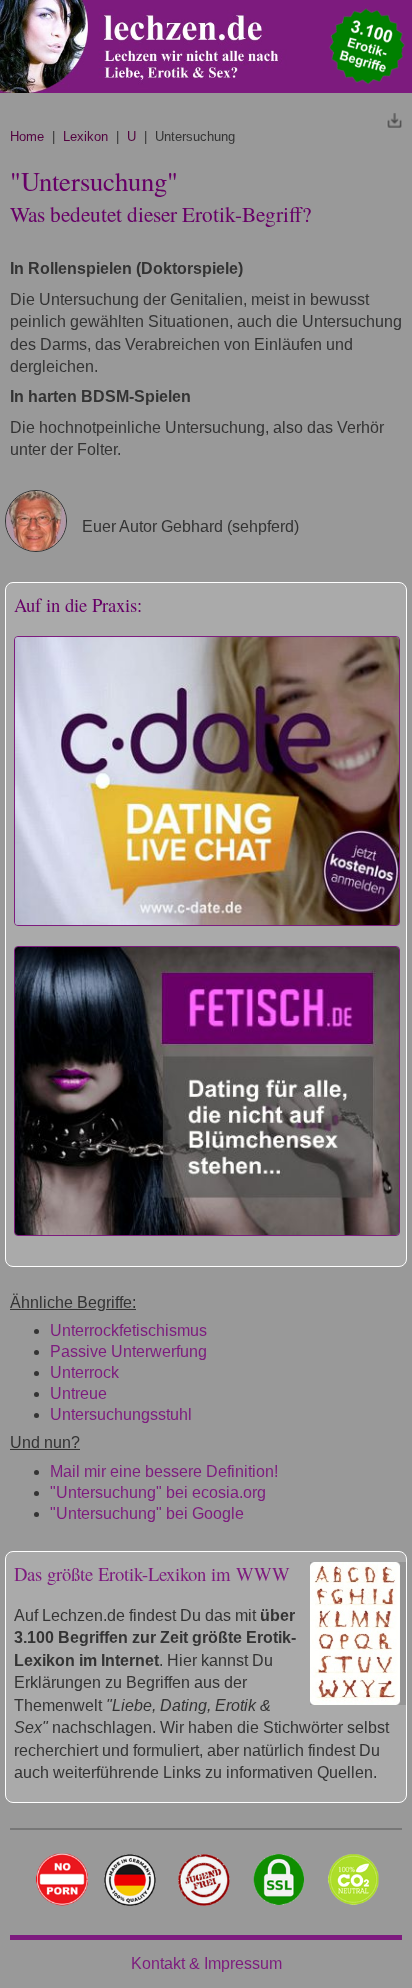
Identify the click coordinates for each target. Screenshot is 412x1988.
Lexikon (85, 136)
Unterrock (84, 1372)
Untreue (78, 1393)
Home (27, 136)
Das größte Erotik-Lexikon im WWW (152, 1573)
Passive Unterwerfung (128, 1351)
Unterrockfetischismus (128, 1330)
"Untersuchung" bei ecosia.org (158, 1492)
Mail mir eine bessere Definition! (164, 1471)
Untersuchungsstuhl (121, 1414)
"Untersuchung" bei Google (147, 1513)
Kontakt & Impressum (206, 1963)
